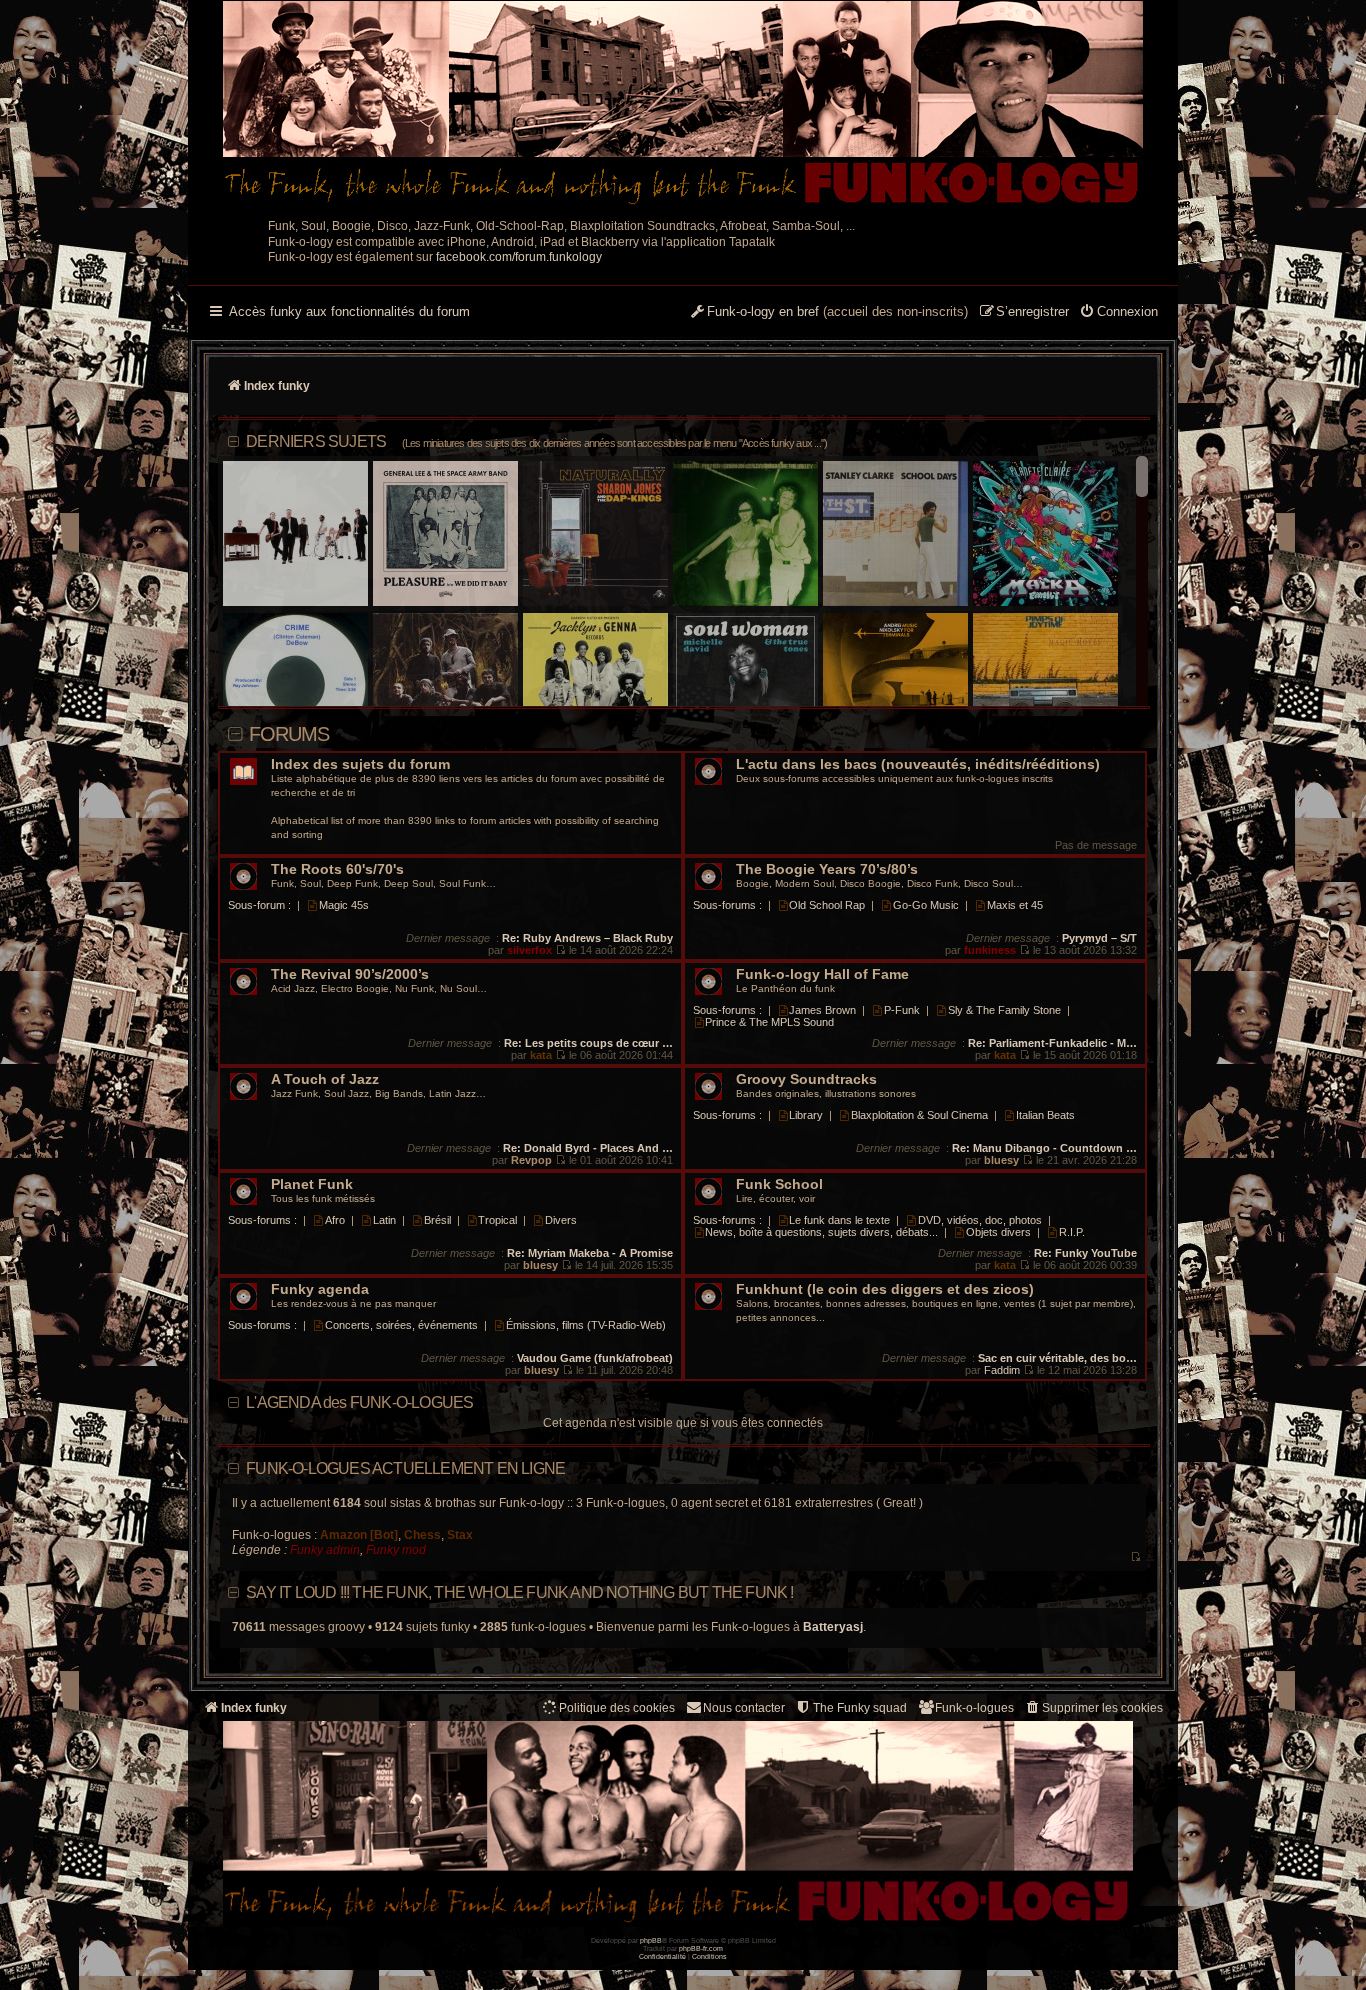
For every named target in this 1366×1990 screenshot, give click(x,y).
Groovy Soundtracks (806, 1079)
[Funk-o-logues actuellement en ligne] (1135, 1558)
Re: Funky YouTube (1085, 1253)
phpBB (651, 1940)
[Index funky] (683, 105)
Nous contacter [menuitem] (744, 1708)
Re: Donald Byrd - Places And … (588, 1148)
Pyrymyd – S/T (1099, 938)
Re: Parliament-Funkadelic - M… (1052, 1043)
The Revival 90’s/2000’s (350, 974)
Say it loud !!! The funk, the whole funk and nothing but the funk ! (519, 1592)
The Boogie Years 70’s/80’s (827, 869)
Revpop (531, 1160)
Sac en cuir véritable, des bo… (1057, 1358)
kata (541, 1055)
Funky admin (325, 1550)
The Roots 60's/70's (337, 869)
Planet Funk (312, 1184)
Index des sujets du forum (360, 764)
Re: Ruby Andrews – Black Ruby (587, 938)
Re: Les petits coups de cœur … (588, 1043)
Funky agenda (320, 1289)
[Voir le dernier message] (560, 950)
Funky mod (396, 1550)
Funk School (779, 1184)
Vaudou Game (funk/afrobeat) (595, 1358)
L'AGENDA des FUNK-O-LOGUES (359, 1402)
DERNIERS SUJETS (536, 441)
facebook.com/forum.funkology (519, 257)
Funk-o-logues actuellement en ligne (405, 1468)
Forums (289, 734)
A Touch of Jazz (325, 1079)
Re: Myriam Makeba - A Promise (590, 1253)
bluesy (1001, 1160)
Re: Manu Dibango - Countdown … (1044, 1148)
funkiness (990, 950)
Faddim (1002, 1370)
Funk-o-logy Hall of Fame (822, 974)
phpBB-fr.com (701, 1948)
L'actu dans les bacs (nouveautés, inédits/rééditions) (918, 764)
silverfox (529, 950)
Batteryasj (833, 1627)
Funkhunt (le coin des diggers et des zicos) (885, 1289)
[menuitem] (1118, 313)
